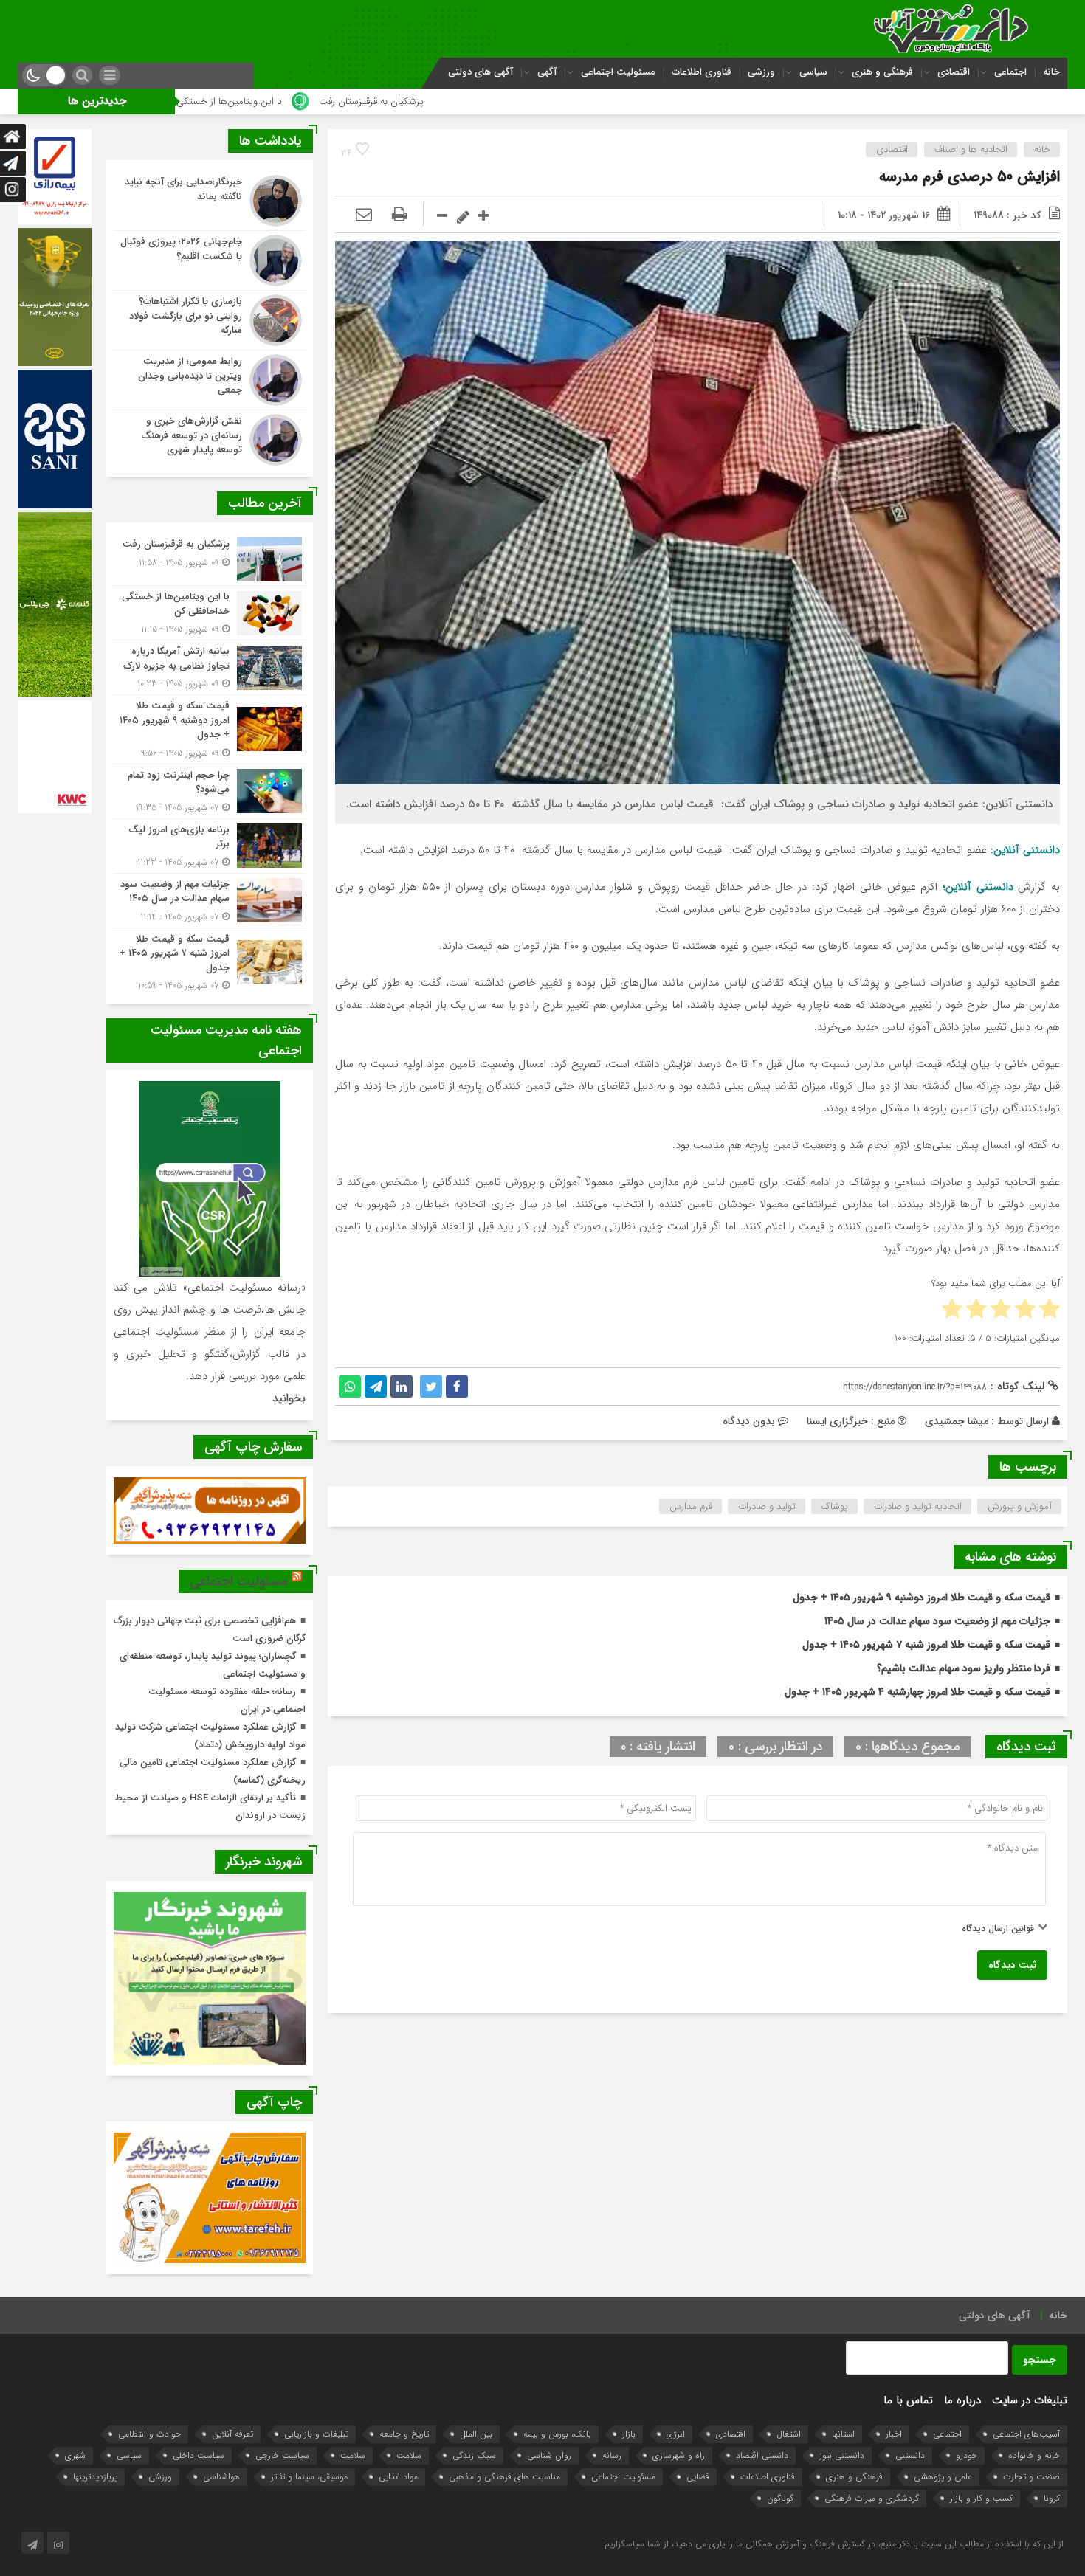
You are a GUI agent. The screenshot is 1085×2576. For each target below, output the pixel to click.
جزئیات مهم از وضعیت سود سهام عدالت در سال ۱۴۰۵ (937, 1621)
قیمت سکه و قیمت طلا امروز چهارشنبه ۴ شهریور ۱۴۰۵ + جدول (917, 1692)
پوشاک (835, 1506)
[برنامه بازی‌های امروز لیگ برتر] (210, 846)
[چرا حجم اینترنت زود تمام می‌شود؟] (210, 791)
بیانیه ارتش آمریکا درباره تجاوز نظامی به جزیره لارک (190, 101)
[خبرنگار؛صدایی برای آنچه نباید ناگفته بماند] (210, 201)
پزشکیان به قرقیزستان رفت (579, 101)
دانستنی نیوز (842, 2455)
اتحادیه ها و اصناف (971, 149)
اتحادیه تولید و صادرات (918, 1506)
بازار (629, 2434)
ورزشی (761, 72)
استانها (843, 2434)
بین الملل (476, 2434)
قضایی (698, 2477)
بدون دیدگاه (749, 1421)
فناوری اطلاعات (702, 72)
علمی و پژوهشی (943, 2477)
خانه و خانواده (1034, 2455)
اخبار (894, 2434)
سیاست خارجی (282, 2455)
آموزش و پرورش (1020, 1506)
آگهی (547, 72)
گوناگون (780, 2498)
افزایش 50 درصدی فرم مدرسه (969, 177)
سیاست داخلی (199, 2455)
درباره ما (962, 2400)
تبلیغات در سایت (1030, 2400)
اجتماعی (1010, 72)
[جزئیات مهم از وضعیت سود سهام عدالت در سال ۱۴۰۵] (210, 901)
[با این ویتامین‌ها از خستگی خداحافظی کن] (210, 613)
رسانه (612, 2455)
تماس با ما (908, 2400)
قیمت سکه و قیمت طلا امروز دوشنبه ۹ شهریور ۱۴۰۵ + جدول (922, 1598)
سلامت (409, 2455)
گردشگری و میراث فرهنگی (872, 2498)
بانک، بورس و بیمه (557, 2434)
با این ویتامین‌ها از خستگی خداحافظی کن (409, 101)
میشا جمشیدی (957, 1421)
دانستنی (910, 2455)
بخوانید (289, 1398)
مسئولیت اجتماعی (618, 72)
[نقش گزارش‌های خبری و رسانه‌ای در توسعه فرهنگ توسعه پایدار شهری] (210, 438)
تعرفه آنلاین (232, 2434)
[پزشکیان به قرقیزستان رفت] (210, 559)
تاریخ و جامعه (404, 2434)
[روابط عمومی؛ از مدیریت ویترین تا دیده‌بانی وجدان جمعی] (210, 380)
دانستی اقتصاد (762, 2455)
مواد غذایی (398, 2477)
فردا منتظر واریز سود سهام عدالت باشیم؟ (964, 1668)
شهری (75, 2455)
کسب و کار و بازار (981, 2498)
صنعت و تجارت (1031, 2477)
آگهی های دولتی (480, 72)
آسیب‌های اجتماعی (1026, 2434)
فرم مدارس (691, 1506)
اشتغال (789, 2434)
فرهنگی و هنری (882, 72)
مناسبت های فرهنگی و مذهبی (504, 2477)
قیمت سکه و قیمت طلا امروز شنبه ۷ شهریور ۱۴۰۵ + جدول (926, 1645)
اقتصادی (954, 72)
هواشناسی (221, 2477)
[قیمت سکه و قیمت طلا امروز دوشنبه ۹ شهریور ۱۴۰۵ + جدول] (210, 729)
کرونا (1052, 2498)
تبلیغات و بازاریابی (316, 2434)
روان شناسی (549, 2455)
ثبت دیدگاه (1012, 1965)
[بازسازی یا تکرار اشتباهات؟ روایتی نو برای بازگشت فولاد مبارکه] (210, 320)
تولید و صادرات (767, 1506)
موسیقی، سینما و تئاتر (309, 2477)
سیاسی (813, 72)
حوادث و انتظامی (149, 2434)
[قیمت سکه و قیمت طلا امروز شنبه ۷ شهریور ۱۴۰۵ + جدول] (210, 961)
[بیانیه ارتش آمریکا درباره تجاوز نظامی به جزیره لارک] (210, 667)
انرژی (676, 2434)
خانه (1051, 72)
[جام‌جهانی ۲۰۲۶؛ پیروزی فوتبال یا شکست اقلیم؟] (210, 260)
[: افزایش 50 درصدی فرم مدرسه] (364, 215)
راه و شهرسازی (679, 2455)
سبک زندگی (474, 2455)
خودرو (967, 2455)
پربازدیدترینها (95, 2477)
